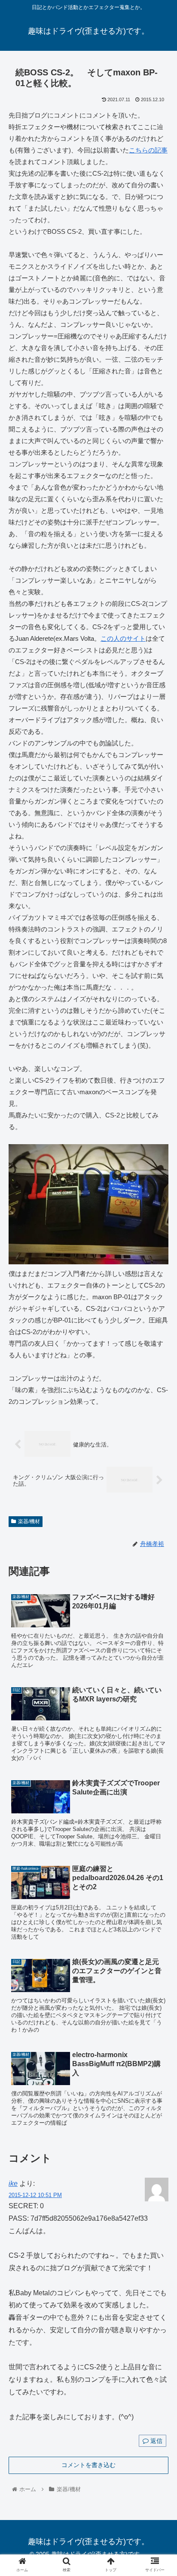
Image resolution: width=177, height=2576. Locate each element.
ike (13, 2183)
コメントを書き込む (88, 2465)
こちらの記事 (148, 150)
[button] (159, 1431)
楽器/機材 (29, 1521)
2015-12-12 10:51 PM (35, 2195)
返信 (156, 2441)
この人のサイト (123, 638)
